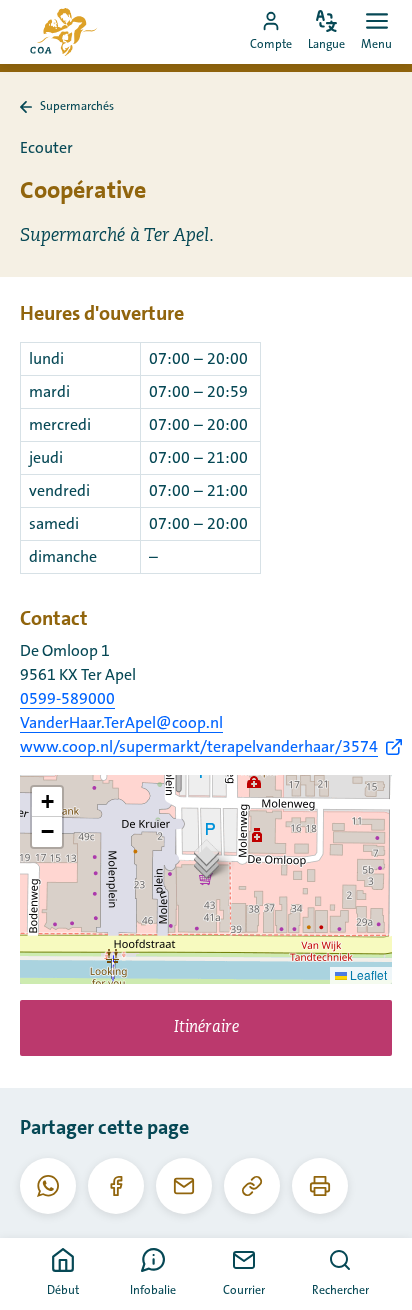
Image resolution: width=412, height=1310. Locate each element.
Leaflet (367, 974)
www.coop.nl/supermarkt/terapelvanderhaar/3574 (199, 747)
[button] (206, 858)
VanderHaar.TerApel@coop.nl (121, 723)
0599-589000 (67, 699)
